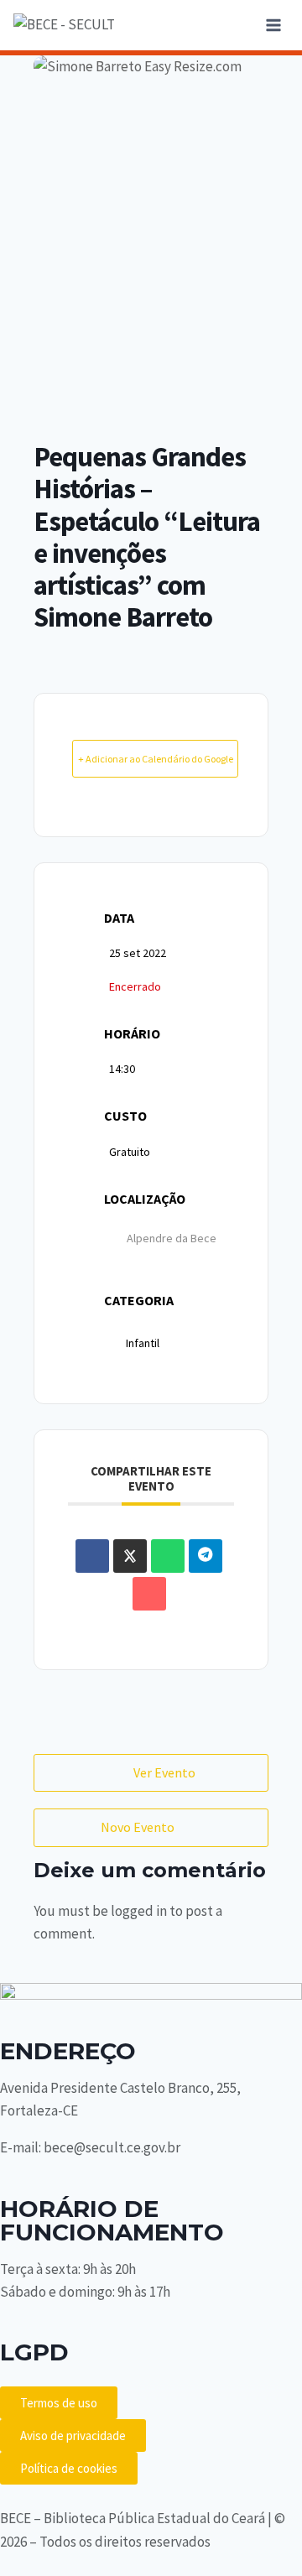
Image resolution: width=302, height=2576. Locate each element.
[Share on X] (130, 1556)
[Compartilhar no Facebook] (92, 1556)
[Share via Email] (149, 1594)
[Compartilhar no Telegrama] (206, 1556)
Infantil (143, 1343)
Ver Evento (164, 1772)
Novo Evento (138, 1827)
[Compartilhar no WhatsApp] (168, 1556)
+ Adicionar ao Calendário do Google (156, 759)
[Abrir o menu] (273, 25)
